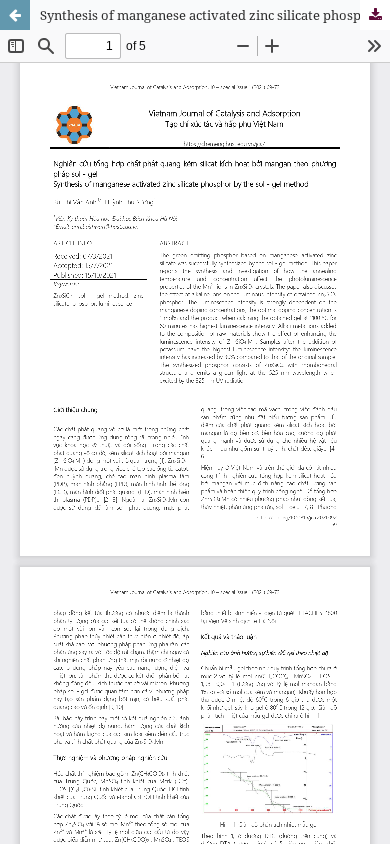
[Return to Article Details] (15, 15)
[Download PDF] (375, 15)
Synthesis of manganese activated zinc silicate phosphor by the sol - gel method (215, 15)
